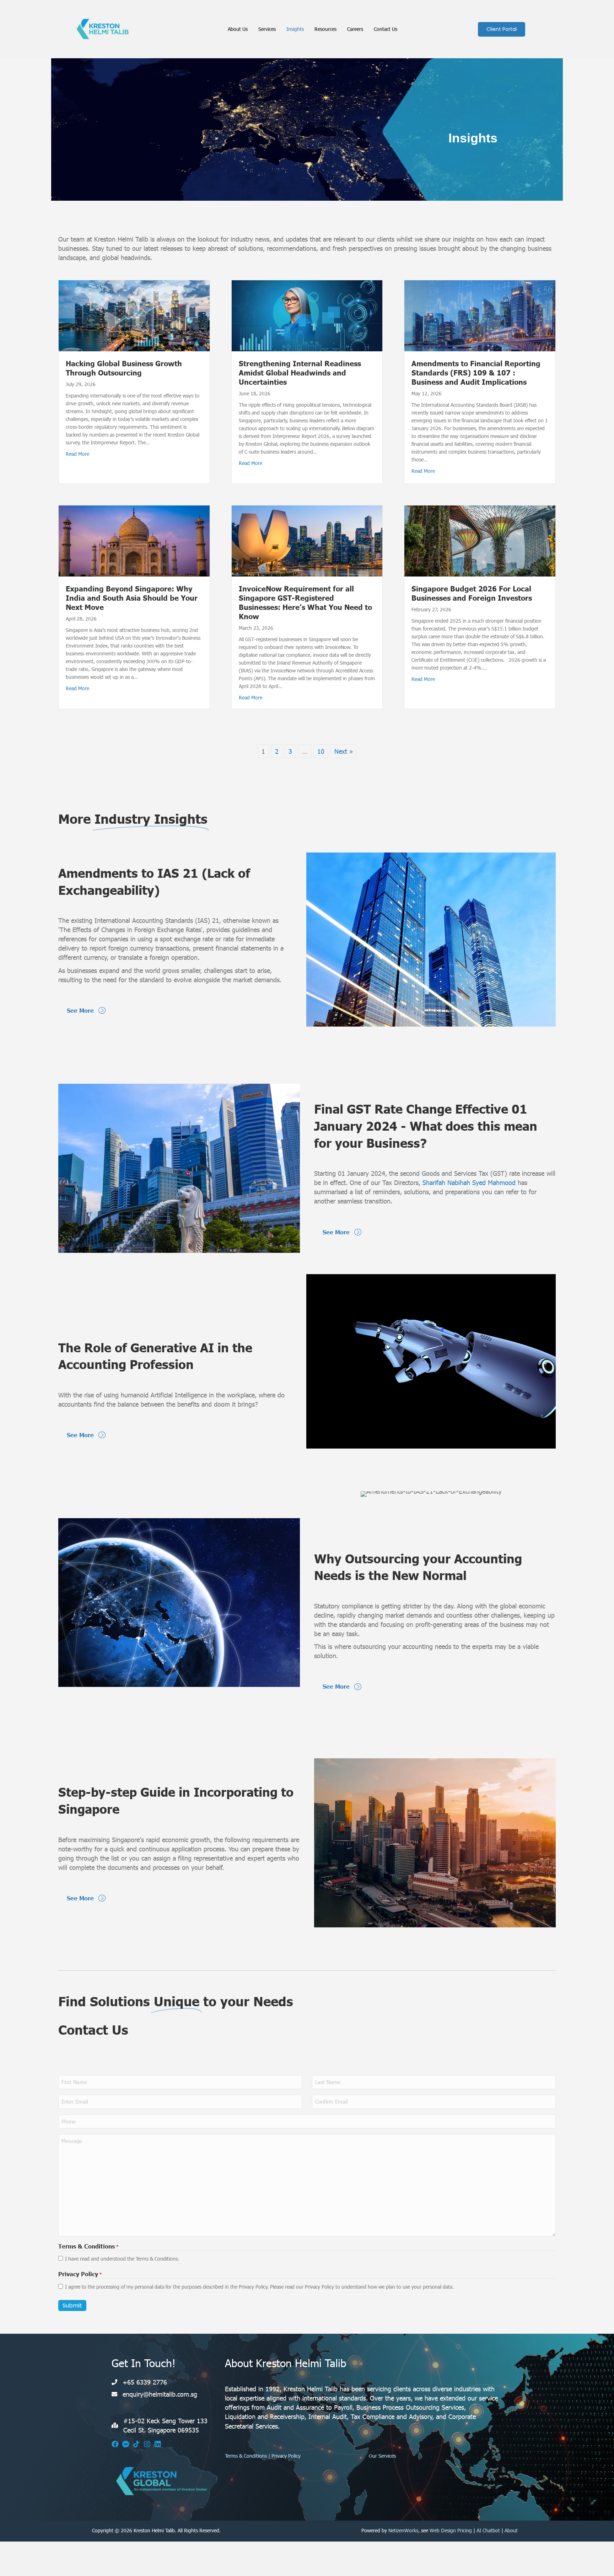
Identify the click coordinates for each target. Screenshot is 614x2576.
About (511, 2530)
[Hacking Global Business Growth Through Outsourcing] (134, 315)
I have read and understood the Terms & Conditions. (122, 2259)
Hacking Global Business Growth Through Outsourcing (124, 368)
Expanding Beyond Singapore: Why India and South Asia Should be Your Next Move (132, 597)
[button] (115, 2444)
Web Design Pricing (451, 2530)
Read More (77, 454)
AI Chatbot (488, 2530)
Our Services (382, 2456)
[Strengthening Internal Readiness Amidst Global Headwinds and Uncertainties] (307, 315)
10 (321, 751)
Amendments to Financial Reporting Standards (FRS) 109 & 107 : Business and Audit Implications (476, 372)
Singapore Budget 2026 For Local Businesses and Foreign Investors (472, 593)
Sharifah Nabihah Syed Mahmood (469, 1182)
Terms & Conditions (246, 2456)
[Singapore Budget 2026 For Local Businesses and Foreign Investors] (480, 540)
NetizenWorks (403, 2530)
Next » (344, 751)
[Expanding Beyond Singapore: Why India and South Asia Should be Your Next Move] (134, 540)
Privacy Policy (286, 2456)
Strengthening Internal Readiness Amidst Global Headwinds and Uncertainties (300, 372)
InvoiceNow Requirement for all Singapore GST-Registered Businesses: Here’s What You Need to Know (305, 602)
